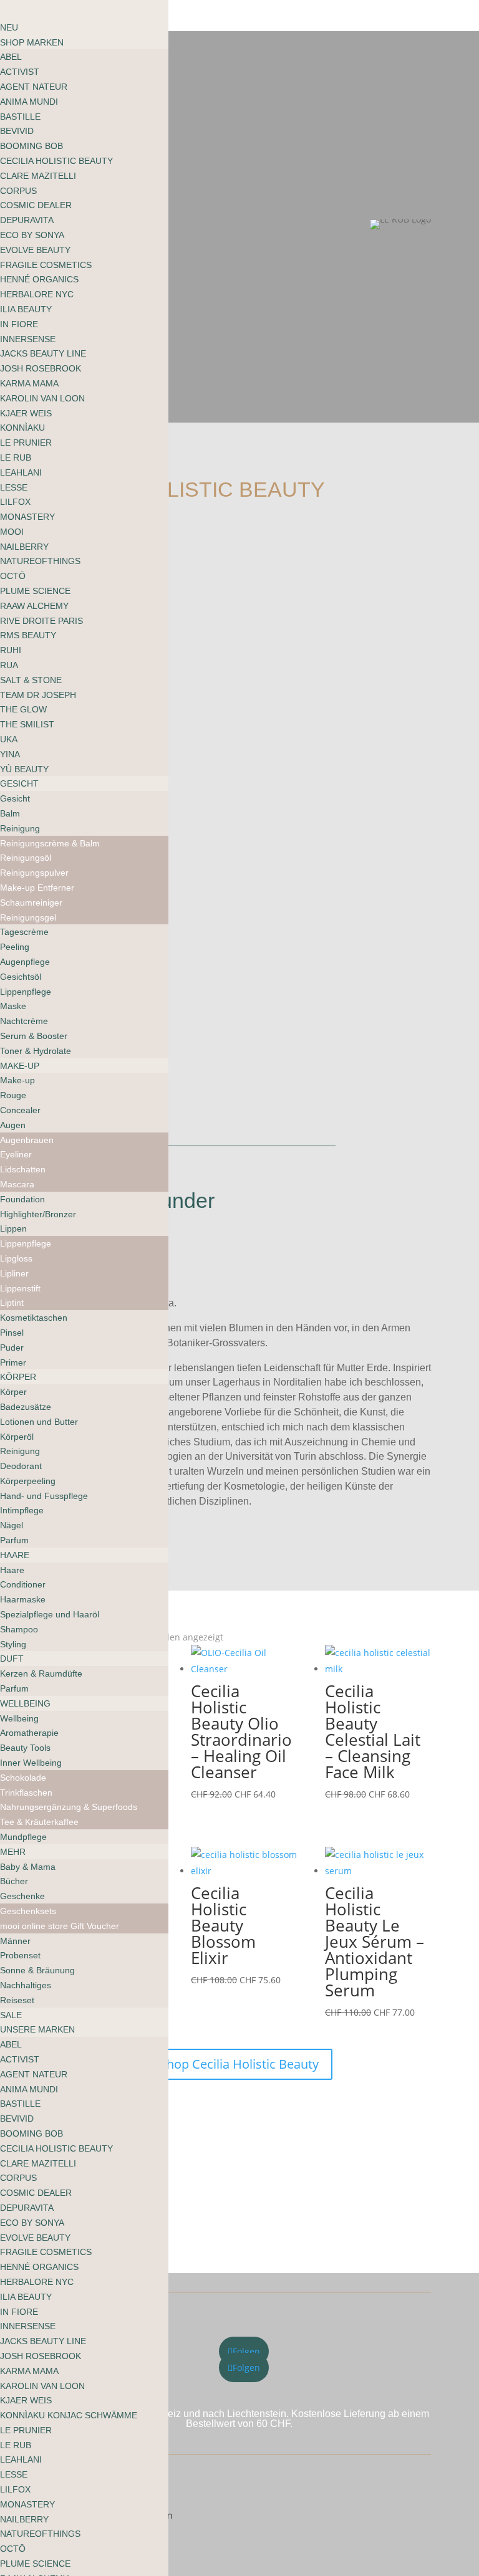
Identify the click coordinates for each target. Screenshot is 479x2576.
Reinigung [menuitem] (20, 828)
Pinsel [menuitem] (12, 1333)
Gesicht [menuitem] (15, 798)
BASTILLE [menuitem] (20, 117)
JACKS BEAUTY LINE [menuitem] (43, 353)
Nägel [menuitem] (12, 1525)
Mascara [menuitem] (17, 1184)
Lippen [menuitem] (13, 1228)
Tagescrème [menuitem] (24, 932)
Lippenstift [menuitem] (20, 1288)
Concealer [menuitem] (20, 1110)
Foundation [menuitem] (22, 1199)
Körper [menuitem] (13, 1392)
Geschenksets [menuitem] (28, 1911)
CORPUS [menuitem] (18, 191)
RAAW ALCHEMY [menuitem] (34, 606)
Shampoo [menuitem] (19, 1629)
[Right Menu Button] (13, 12)
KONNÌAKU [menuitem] (22, 428)
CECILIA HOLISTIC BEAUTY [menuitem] (56, 161)
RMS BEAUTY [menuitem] (28, 635)
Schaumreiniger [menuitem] (31, 903)
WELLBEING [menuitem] (25, 1703)
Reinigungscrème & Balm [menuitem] (50, 843)
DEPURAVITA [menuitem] (27, 220)
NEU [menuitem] (9, 27)
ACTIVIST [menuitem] (20, 72)
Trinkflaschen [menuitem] (26, 1793)
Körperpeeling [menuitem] (28, 1481)
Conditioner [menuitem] (23, 1584)
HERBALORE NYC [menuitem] (37, 294)
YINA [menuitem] (10, 754)
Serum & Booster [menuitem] (34, 1036)
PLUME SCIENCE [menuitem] (35, 591)
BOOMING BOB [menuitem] (31, 146)
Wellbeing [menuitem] (19, 1718)
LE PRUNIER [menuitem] (26, 443)
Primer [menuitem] (13, 1362)
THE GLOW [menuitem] (23, 709)
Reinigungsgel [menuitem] (28, 917)
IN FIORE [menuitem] (19, 324)
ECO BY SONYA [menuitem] (32, 235)
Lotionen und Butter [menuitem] (39, 1422)
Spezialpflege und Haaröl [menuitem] (50, 1614)
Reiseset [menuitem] (17, 2000)
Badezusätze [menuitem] (26, 1407)
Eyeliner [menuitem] (16, 1154)
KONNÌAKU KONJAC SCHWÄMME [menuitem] (69, 2415)
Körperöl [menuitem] (17, 1437)
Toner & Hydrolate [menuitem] (36, 1051)
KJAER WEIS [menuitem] (26, 413)
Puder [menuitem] (12, 1348)
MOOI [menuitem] (12, 532)
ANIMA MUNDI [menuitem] (29, 102)
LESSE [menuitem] (14, 487)
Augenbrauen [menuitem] (27, 1140)
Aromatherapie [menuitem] (29, 1733)
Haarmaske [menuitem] (23, 1599)
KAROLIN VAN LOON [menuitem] (42, 398)
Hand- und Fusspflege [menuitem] (44, 1496)
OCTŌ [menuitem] (13, 576)
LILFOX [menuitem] (15, 502)
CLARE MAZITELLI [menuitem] (38, 176)
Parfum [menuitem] (14, 1540)
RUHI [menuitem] (11, 650)
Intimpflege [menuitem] (22, 1510)
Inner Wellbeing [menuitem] (31, 1763)
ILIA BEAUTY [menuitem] (26, 309)
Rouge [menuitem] (13, 1095)
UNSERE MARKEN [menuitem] (37, 2029)
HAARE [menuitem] (15, 1555)
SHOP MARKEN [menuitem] (32, 42)
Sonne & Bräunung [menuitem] (37, 1970)
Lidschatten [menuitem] (23, 1169)
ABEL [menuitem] (11, 57)
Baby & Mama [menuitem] (28, 1867)
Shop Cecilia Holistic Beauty (239, 2064)
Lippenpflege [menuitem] (26, 992)
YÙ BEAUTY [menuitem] (24, 769)
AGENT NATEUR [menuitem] (34, 87)
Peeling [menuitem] (15, 947)
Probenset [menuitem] (20, 1955)
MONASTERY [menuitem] (27, 517)
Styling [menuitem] (13, 1644)
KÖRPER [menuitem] (18, 1377)
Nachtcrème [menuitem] (24, 1021)
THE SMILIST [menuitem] (27, 724)
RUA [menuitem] (9, 665)
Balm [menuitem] (10, 813)
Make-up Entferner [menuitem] (37, 888)
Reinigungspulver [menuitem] (34, 873)
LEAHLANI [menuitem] (21, 472)
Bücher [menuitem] (14, 1881)
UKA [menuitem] (9, 739)
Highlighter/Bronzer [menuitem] (38, 1214)
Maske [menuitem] (13, 1006)
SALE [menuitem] (11, 2015)
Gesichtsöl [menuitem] (21, 977)
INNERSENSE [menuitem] (28, 339)
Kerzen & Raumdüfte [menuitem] (41, 1673)
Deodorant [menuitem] (21, 1466)
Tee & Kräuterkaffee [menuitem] (39, 1822)
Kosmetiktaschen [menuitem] (34, 1318)
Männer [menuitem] (15, 1941)
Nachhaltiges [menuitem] (26, 1985)
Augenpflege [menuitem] (25, 962)
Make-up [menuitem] (17, 1080)
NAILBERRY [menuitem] (24, 547)
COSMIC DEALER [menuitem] (36, 205)
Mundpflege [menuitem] (23, 1837)
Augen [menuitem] (13, 1125)
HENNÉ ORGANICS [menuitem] (39, 279)
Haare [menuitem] (12, 1570)
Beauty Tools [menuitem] (25, 1748)
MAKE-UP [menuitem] (20, 1066)
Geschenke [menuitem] (22, 1896)
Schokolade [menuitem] (23, 1778)
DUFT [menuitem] (12, 1659)
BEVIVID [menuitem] (17, 131)
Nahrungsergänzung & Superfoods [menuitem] (69, 1807)
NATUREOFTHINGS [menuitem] (40, 561)
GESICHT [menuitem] (19, 783)
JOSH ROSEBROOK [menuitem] (41, 368)
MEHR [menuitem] (13, 1852)
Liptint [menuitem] (12, 1303)
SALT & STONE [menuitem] (31, 680)
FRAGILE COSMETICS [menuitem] (46, 265)
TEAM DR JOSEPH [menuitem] (38, 695)
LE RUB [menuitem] (16, 457)
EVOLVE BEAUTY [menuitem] (35, 250)
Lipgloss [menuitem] (16, 1258)
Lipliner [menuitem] (14, 1273)
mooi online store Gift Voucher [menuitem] (60, 1926)
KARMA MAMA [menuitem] (29, 383)
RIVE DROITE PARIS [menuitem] (41, 621)
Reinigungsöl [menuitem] (26, 858)
